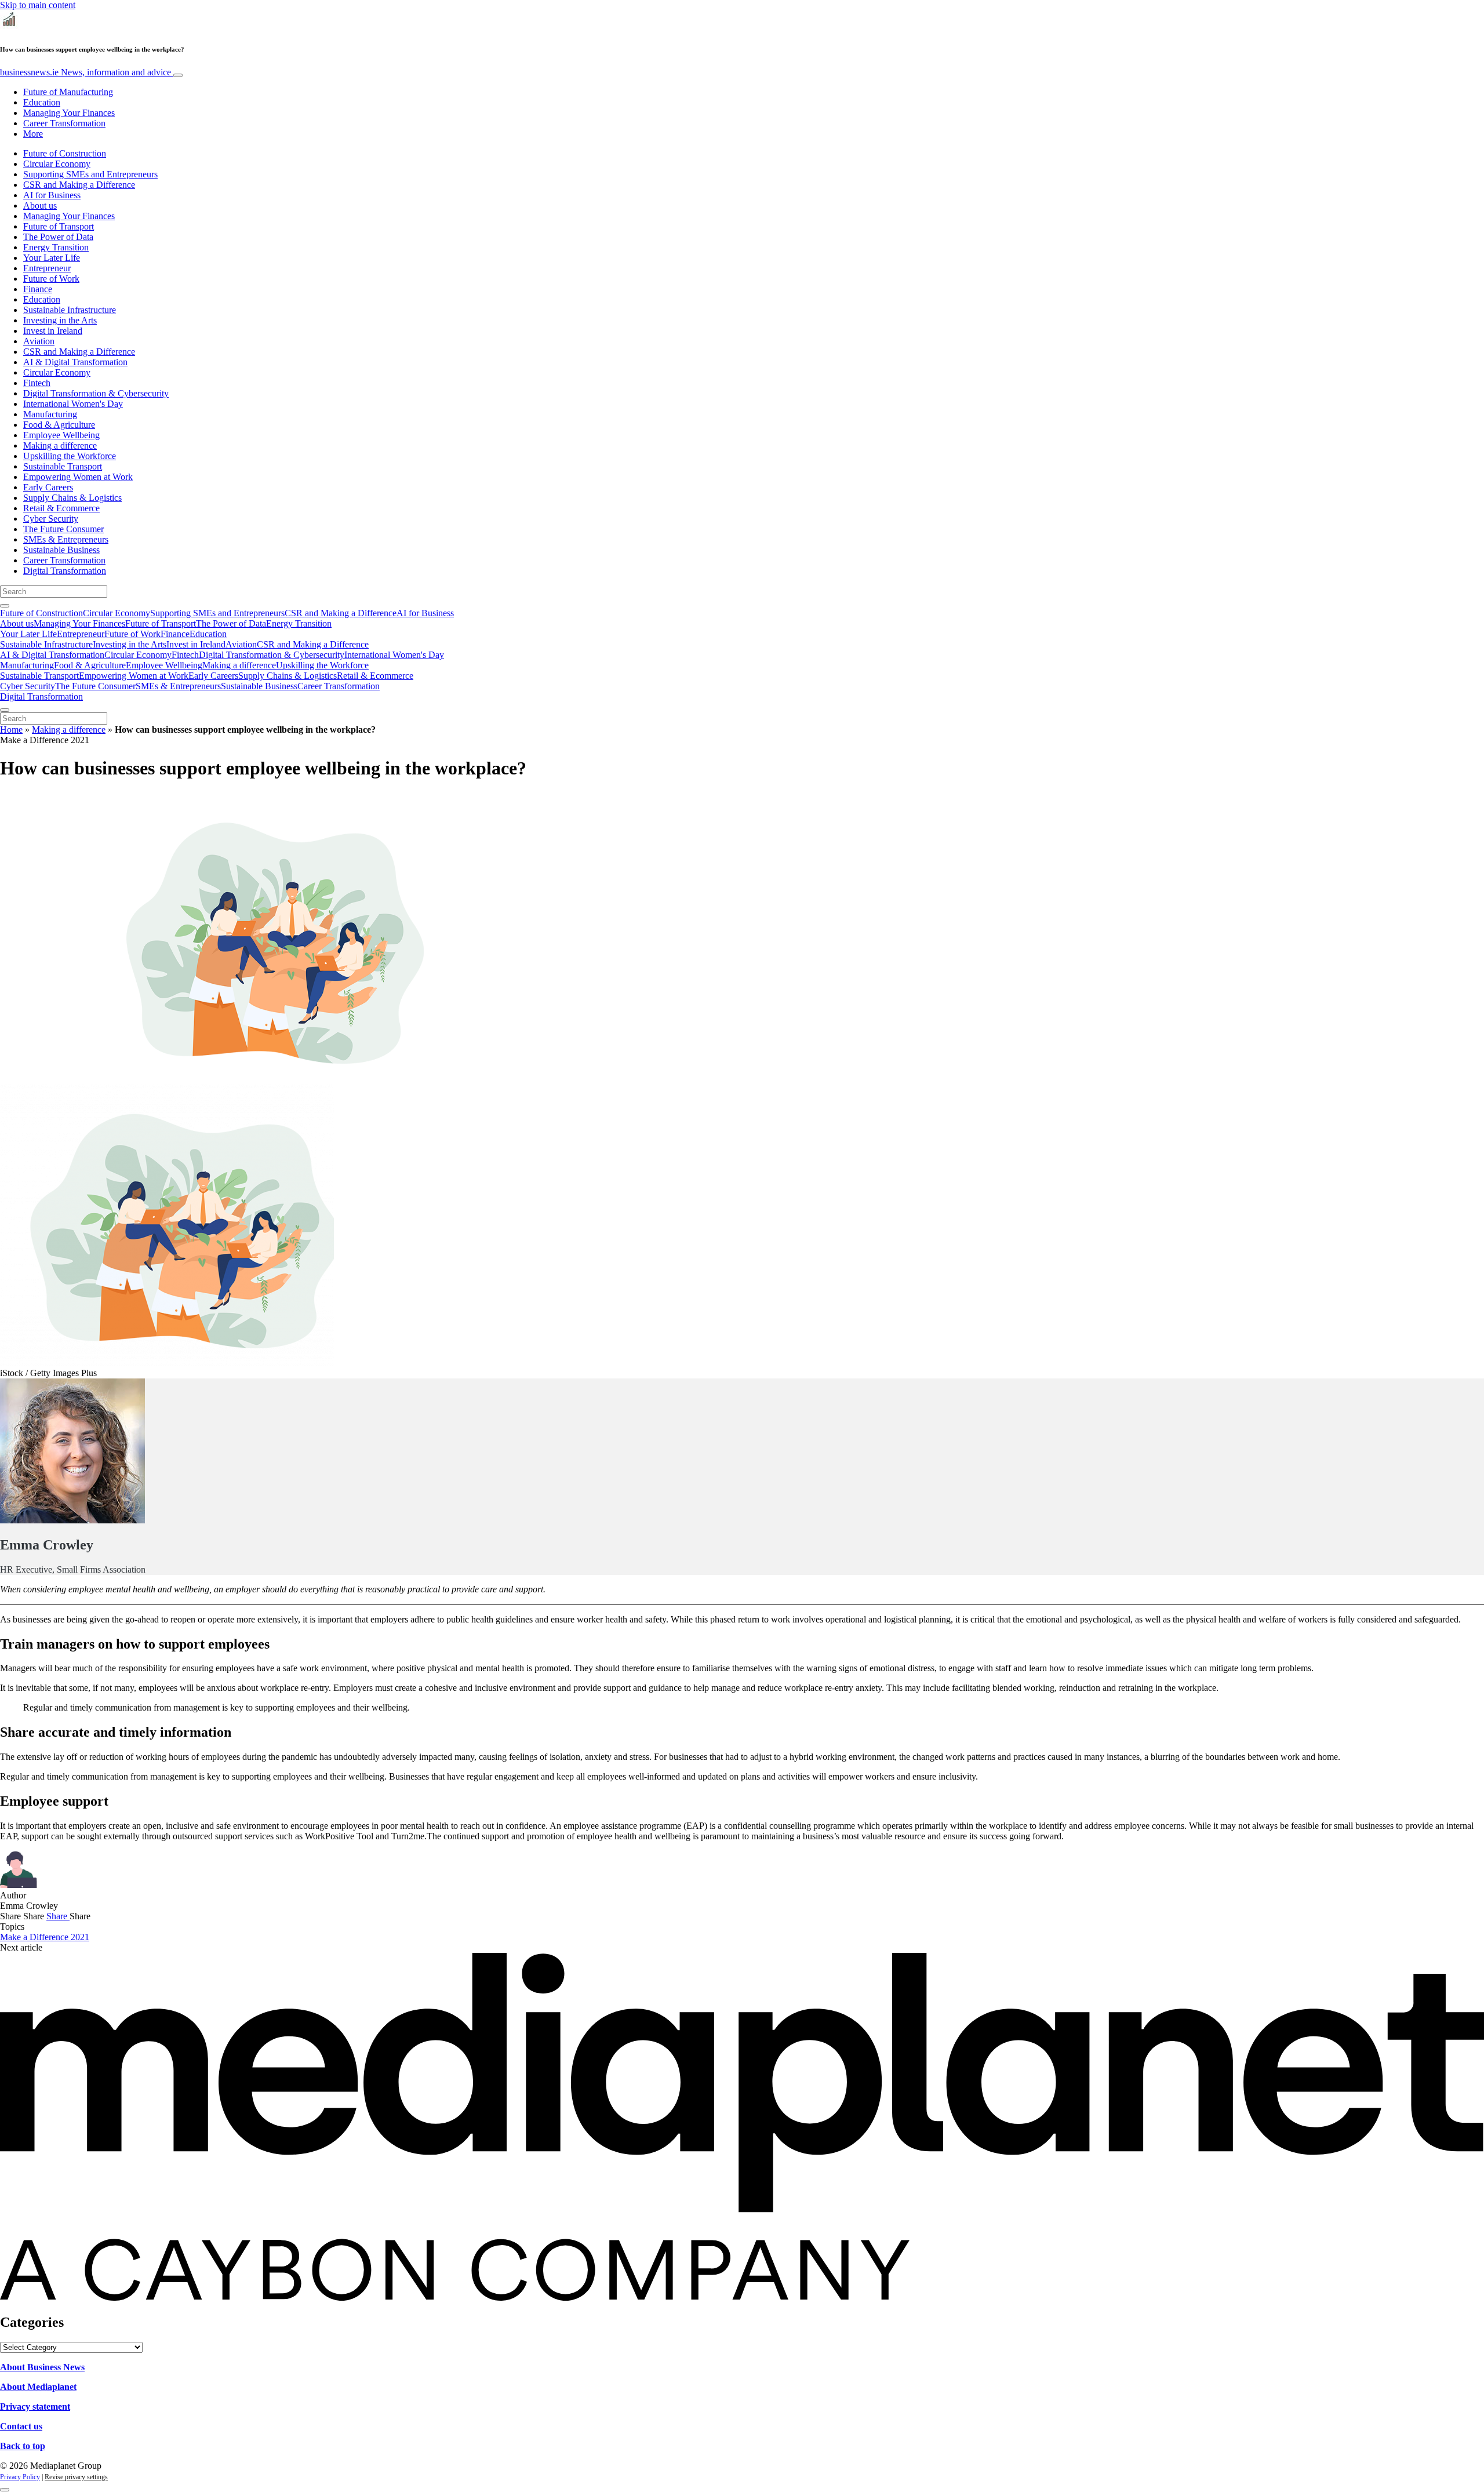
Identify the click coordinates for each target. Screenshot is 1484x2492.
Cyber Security (51, 519)
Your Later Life (52, 258)
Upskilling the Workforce (70, 456)
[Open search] (5, 606)
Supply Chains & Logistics (72, 498)
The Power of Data (58, 237)
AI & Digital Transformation (75, 362)
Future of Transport (59, 226)
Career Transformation (64, 123)
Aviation (39, 341)
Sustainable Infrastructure (70, 310)
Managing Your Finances (69, 113)
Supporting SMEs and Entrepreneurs (90, 174)
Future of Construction (65, 153)
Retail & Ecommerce (61, 508)
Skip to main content (38, 5)
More (33, 134)
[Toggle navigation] (178, 75)
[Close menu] (5, 710)
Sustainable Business (61, 550)
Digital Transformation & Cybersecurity (96, 393)
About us (40, 205)
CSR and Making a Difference (79, 185)
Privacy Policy (20, 2477)
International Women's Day (73, 404)
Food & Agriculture (59, 425)
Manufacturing (50, 414)
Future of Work (51, 279)
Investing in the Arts (60, 320)
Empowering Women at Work (78, 477)
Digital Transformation (65, 571)
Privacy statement (35, 2406)
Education (42, 102)
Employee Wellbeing (61, 435)
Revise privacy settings (76, 2477)
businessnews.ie (86, 72)
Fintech (37, 383)
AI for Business (52, 195)
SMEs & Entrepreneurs (66, 539)
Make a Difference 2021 (45, 1937)
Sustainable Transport (63, 466)
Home (11, 730)
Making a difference (60, 445)
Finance (38, 289)
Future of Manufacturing (68, 92)
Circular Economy (57, 164)
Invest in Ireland (53, 331)
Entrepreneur (47, 268)
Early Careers (48, 487)
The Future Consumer (63, 529)
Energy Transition (56, 247)
